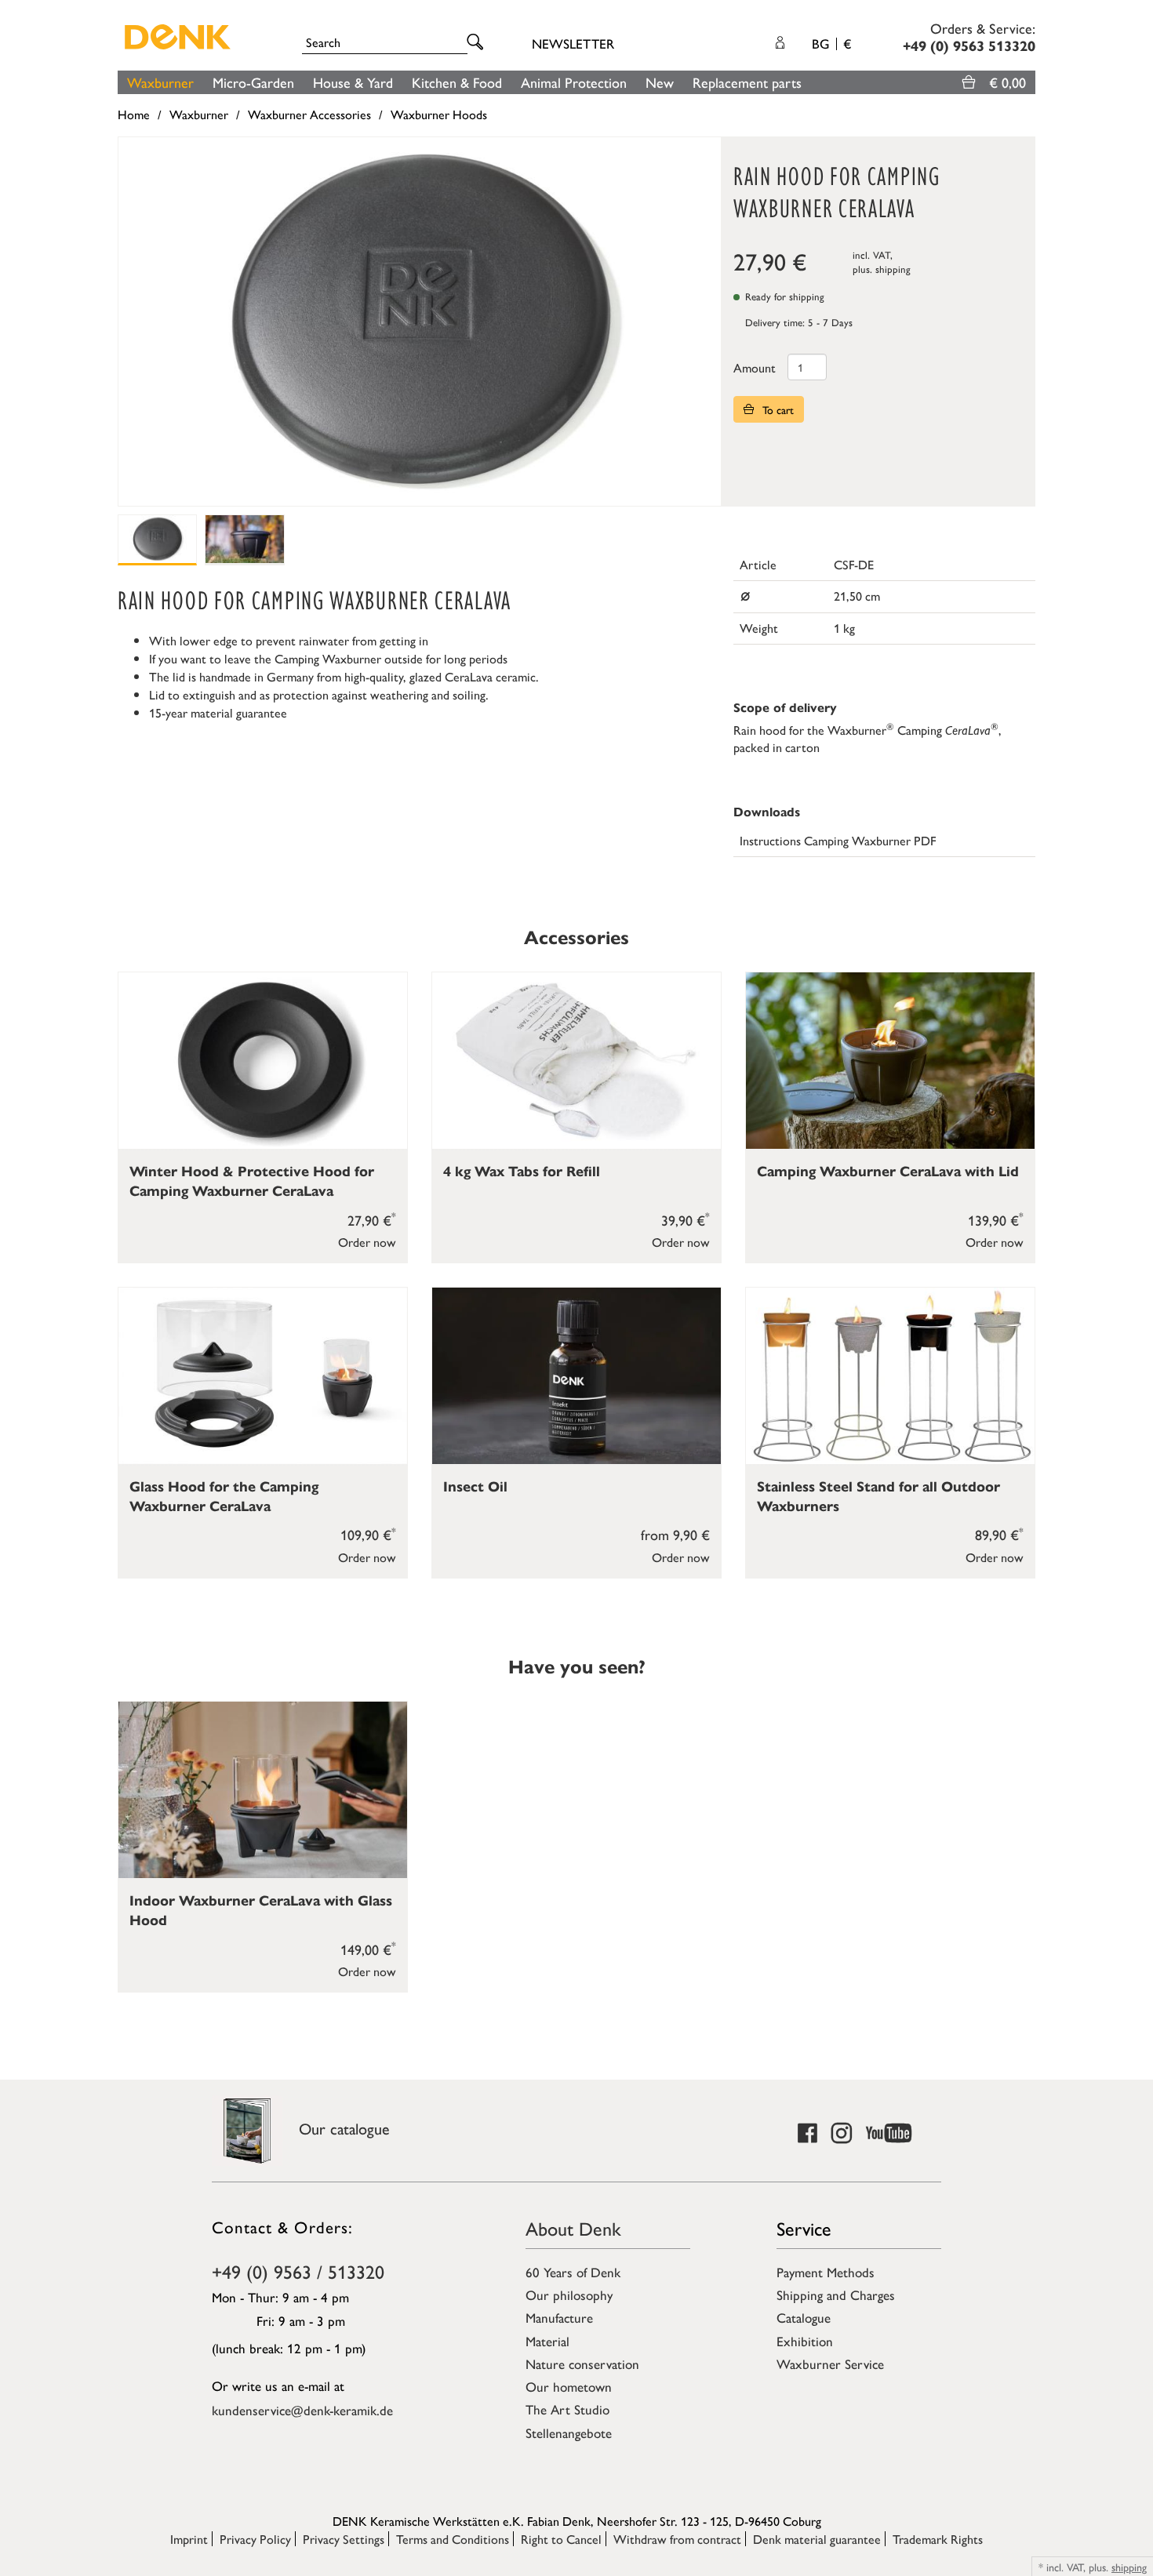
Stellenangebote (569, 2432)
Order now (367, 1242)
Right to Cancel (561, 2539)
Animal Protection (574, 82)
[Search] (478, 43)
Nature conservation (582, 2363)
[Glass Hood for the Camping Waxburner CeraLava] (263, 1376)
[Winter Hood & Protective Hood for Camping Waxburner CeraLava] (263, 1061)
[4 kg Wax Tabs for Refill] (576, 1061)
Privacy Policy (255, 2539)
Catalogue (804, 2317)
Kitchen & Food (457, 82)
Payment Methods (826, 2272)
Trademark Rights (938, 2539)
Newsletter (573, 43)
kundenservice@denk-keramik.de (302, 2410)
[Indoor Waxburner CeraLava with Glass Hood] (263, 1790)
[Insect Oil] (576, 1376)
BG (831, 43)
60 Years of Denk (573, 2272)
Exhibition (805, 2341)
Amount (755, 367)
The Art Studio (567, 2409)
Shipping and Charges (836, 2294)
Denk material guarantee (817, 2539)
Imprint (189, 2539)
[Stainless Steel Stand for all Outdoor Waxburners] (890, 1376)
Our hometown (569, 2386)
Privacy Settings (344, 2539)
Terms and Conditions (453, 2539)
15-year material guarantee (218, 712)
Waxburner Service (830, 2363)
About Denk (573, 2228)
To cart (777, 409)
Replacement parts (747, 82)
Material (547, 2341)
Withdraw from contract (677, 2539)
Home (134, 114)
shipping (893, 269)
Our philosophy (569, 2294)
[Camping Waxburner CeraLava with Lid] (890, 1061)
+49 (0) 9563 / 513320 (298, 2271)
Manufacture (559, 2317)
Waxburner (160, 82)
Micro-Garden (253, 82)
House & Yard (353, 82)
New (660, 82)
